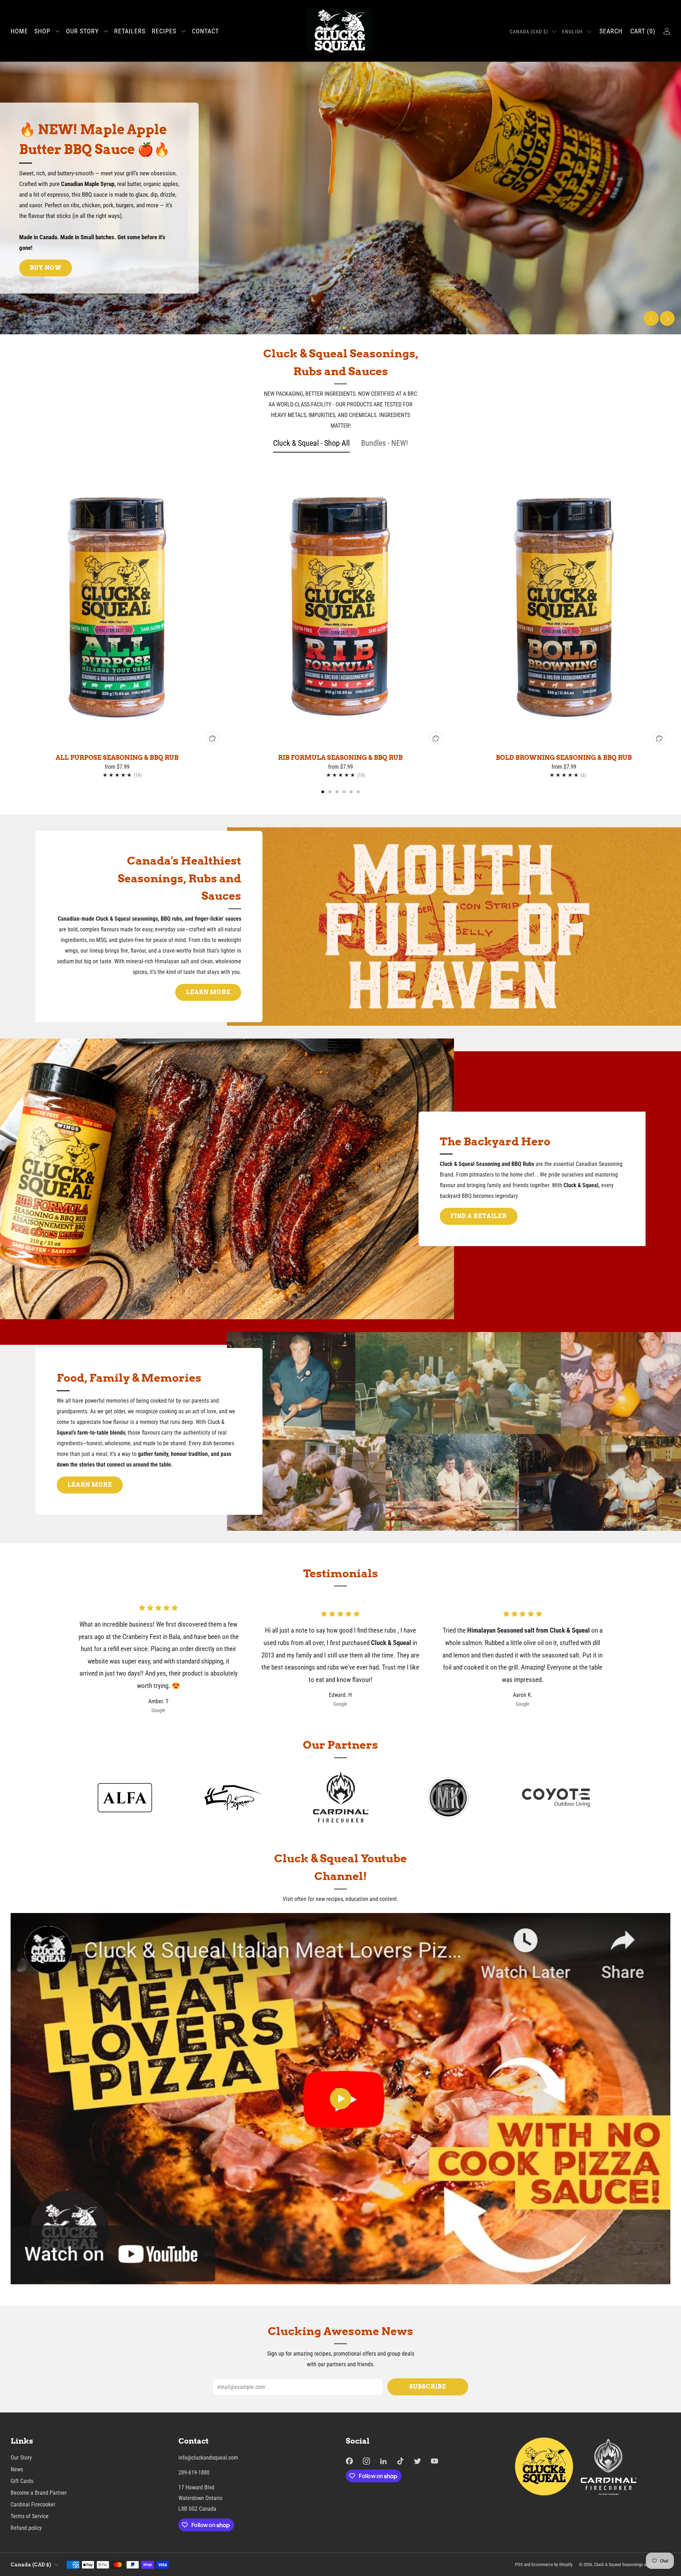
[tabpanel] (340, 629)
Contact (205, 31)
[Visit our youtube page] (434, 2461)
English (572, 32)
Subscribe (428, 2387)
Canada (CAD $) (529, 32)
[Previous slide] (651, 318)
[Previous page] (11, 608)
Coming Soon (54, 278)
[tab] (323, 792)
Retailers (130, 31)
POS (519, 2564)
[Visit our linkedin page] (383, 2461)
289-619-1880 (194, 2473)
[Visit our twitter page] (417, 2461)
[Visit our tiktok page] (400, 2461)
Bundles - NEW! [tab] (384, 443)
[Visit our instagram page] (366, 2461)
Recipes (164, 31)
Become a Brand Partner (39, 2493)
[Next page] (670, 608)
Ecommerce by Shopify (552, 2564)
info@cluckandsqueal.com (208, 2458)
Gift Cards (22, 2481)
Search (611, 31)
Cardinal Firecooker (33, 2504)
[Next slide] (667, 318)
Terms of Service (30, 2516)
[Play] (340, 2099)
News (17, 2469)
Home (19, 31)
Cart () (643, 31)
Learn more (208, 992)
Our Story (82, 31)
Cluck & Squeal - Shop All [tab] (311, 443)
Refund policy (26, 2528)
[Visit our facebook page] (349, 2461)
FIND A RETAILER (479, 1216)
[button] (330, 328)
